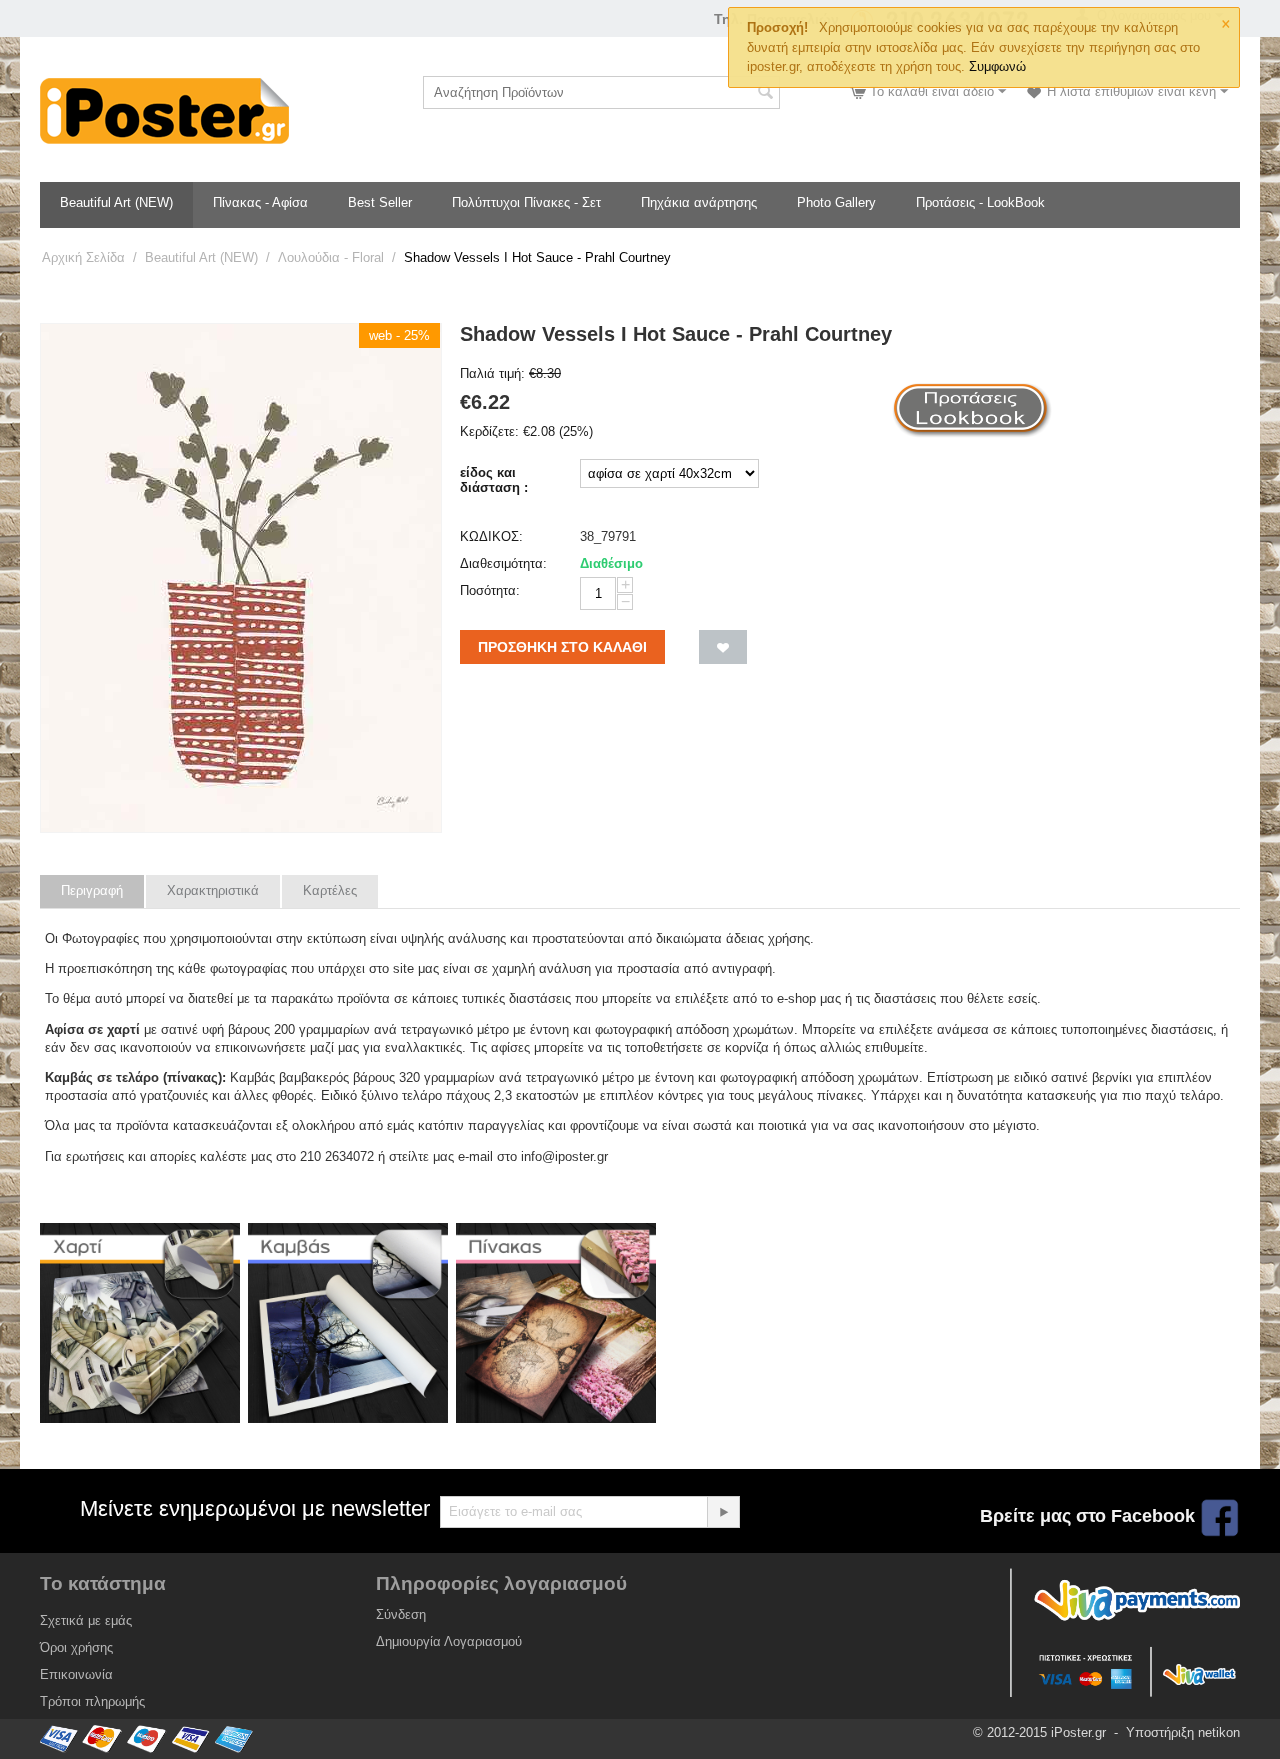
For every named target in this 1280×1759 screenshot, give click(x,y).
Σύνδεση (401, 1614)
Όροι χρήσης (76, 1647)
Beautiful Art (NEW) (116, 202)
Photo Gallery (836, 202)
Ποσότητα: (490, 590)
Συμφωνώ (997, 66)
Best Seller (380, 202)
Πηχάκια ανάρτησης (699, 202)
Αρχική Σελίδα (83, 257)
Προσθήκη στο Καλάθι (562, 647)
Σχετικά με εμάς (86, 1620)
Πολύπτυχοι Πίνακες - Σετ (526, 202)
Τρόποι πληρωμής (92, 1701)
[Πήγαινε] (723, 1512)
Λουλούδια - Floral (331, 257)
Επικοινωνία (76, 1674)
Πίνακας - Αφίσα (260, 202)
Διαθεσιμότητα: (503, 563)
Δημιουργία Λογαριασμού (449, 1641)
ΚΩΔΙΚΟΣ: (491, 536)
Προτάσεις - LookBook (980, 202)
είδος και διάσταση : (494, 480)
